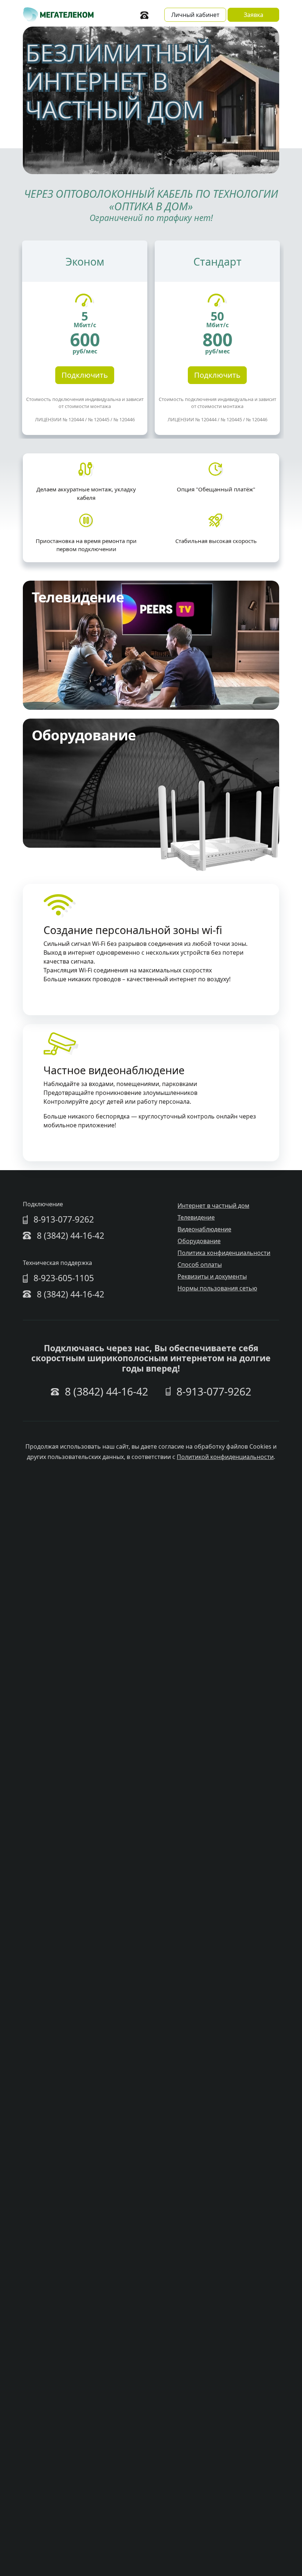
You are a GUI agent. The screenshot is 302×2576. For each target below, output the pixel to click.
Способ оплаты (200, 1265)
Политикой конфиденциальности (225, 1457)
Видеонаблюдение (204, 1229)
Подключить (85, 375)
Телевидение (78, 597)
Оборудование (84, 735)
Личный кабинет (195, 15)
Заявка (254, 15)
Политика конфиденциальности (224, 1253)
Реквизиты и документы (212, 1276)
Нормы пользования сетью (217, 1288)
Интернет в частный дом (213, 1206)
